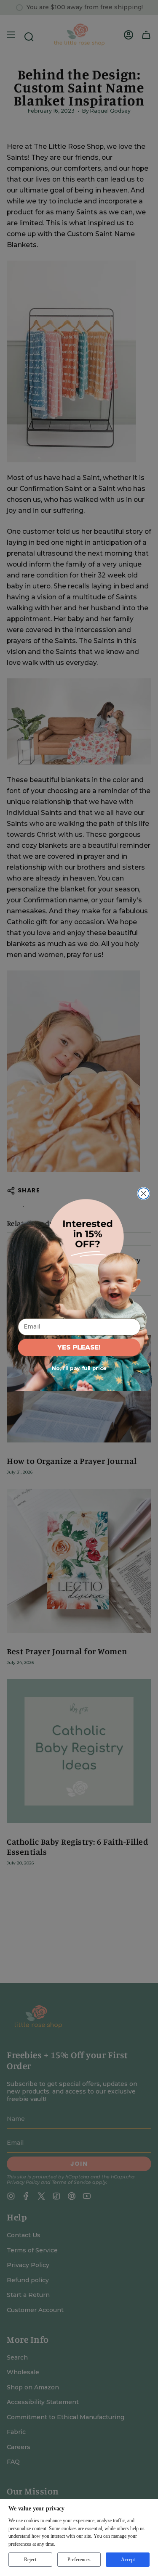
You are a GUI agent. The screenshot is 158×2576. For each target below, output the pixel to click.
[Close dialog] (143, 1193)
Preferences (79, 2560)
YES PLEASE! (79, 1347)
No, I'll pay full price (79, 1368)
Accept (128, 2560)
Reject (30, 2560)
